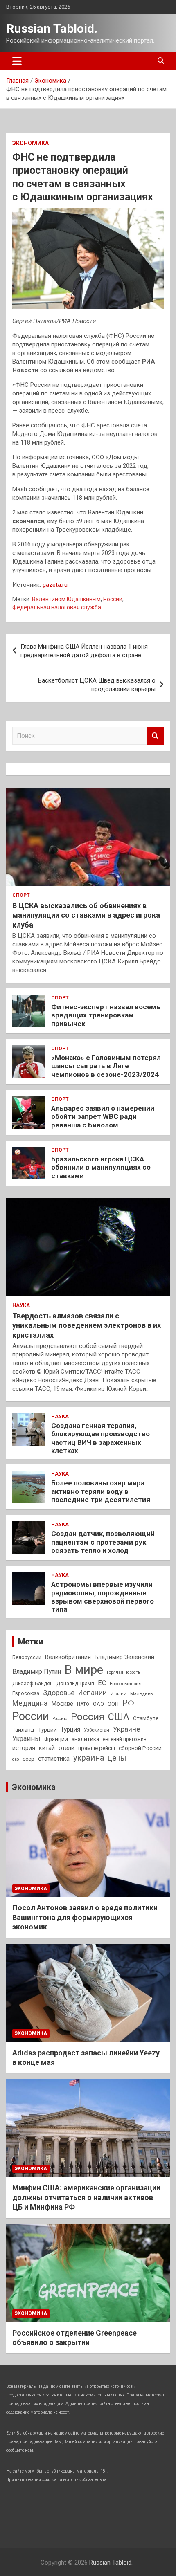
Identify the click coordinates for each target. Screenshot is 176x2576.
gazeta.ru (55, 585)
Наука (21, 1305)
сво (16, 1759)
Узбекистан (97, 1730)
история (24, 1748)
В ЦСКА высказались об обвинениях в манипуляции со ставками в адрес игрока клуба (86, 915)
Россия (88, 1717)
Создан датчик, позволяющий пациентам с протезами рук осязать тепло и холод (103, 1542)
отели (67, 1748)
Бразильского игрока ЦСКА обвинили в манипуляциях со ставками (101, 1167)
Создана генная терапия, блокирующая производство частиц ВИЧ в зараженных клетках (100, 1438)
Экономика (30, 143)
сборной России (140, 1748)
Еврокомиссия (126, 1684)
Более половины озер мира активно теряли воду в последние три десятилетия (101, 1491)
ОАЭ (98, 1704)
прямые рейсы (97, 1748)
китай (47, 1748)
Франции (56, 1739)
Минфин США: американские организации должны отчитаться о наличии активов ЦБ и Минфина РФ (86, 2197)
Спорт (21, 895)
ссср (28, 1759)
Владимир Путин (37, 1672)
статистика (54, 1759)
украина (89, 1758)
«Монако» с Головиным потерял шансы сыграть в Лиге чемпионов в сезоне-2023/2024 (106, 1066)
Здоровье (59, 1693)
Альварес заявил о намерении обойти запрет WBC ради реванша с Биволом (103, 1117)
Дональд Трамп (75, 1684)
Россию (60, 1719)
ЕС (102, 1683)
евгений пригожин (125, 1739)
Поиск (156, 736)
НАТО (83, 1704)
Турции (47, 1729)
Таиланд (23, 1729)
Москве (62, 1704)
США (119, 1717)
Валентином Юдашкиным (66, 599)
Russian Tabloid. (52, 28)
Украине (126, 1729)
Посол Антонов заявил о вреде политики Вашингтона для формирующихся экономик (85, 1917)
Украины (26, 1739)
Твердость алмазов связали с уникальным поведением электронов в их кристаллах (87, 1325)
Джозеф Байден (33, 1683)
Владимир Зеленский (124, 1657)
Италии (118, 1694)
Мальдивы (142, 1693)
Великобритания (68, 1657)
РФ (128, 1703)
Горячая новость (124, 1672)
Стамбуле (146, 1718)
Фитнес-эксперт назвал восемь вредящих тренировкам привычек (106, 1015)
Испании (93, 1693)
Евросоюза (26, 1693)
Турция (70, 1729)
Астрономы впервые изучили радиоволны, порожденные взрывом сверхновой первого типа (103, 1597)
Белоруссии (27, 1657)
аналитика (85, 1739)
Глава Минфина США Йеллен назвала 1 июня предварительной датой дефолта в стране (84, 651)
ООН (113, 1704)
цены (117, 1758)
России (113, 599)
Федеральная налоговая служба (57, 607)
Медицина (30, 1703)
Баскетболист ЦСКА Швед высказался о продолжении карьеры (97, 685)
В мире (84, 1670)
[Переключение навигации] (17, 61)
